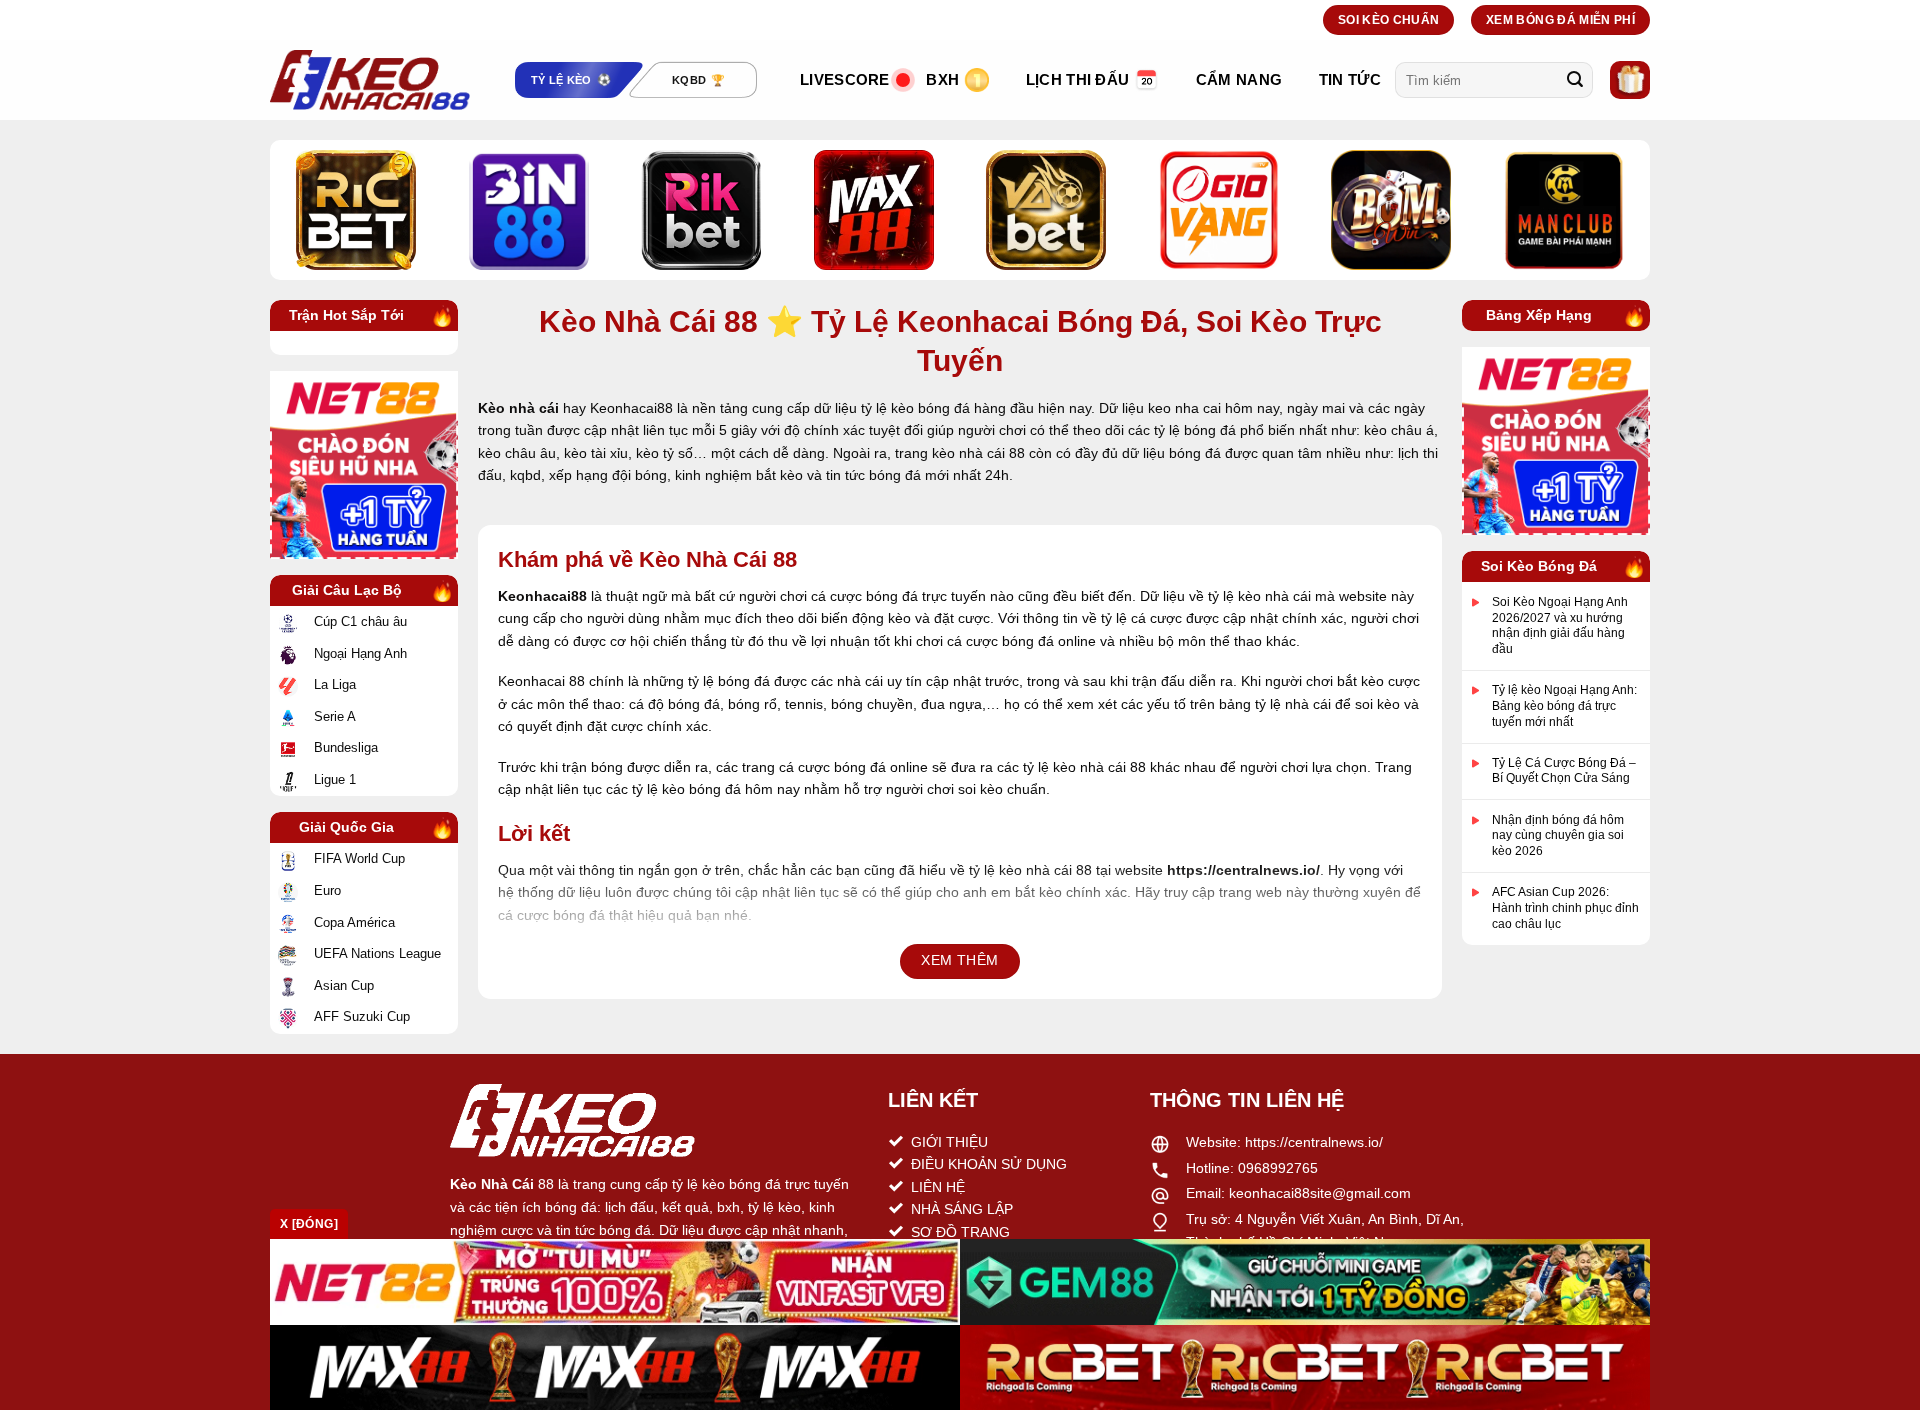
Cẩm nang (1239, 79)
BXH (942, 79)
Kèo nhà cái (518, 408)
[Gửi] (1575, 80)
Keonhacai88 (542, 596)
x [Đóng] (309, 1224)
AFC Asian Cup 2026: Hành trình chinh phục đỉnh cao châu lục (1565, 907)
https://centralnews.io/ (1314, 1142)
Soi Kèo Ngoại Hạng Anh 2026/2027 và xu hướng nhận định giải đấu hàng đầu (1560, 625)
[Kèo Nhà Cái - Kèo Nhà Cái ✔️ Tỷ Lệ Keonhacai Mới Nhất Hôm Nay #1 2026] (370, 80)
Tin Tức (1350, 79)
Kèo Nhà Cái (492, 1184)
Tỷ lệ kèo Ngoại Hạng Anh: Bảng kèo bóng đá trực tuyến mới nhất (1564, 705)
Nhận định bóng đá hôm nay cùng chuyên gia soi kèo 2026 (1558, 835)
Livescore (845, 79)
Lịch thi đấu (1078, 79)
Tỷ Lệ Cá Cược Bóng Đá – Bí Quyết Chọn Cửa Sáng (1564, 771)
